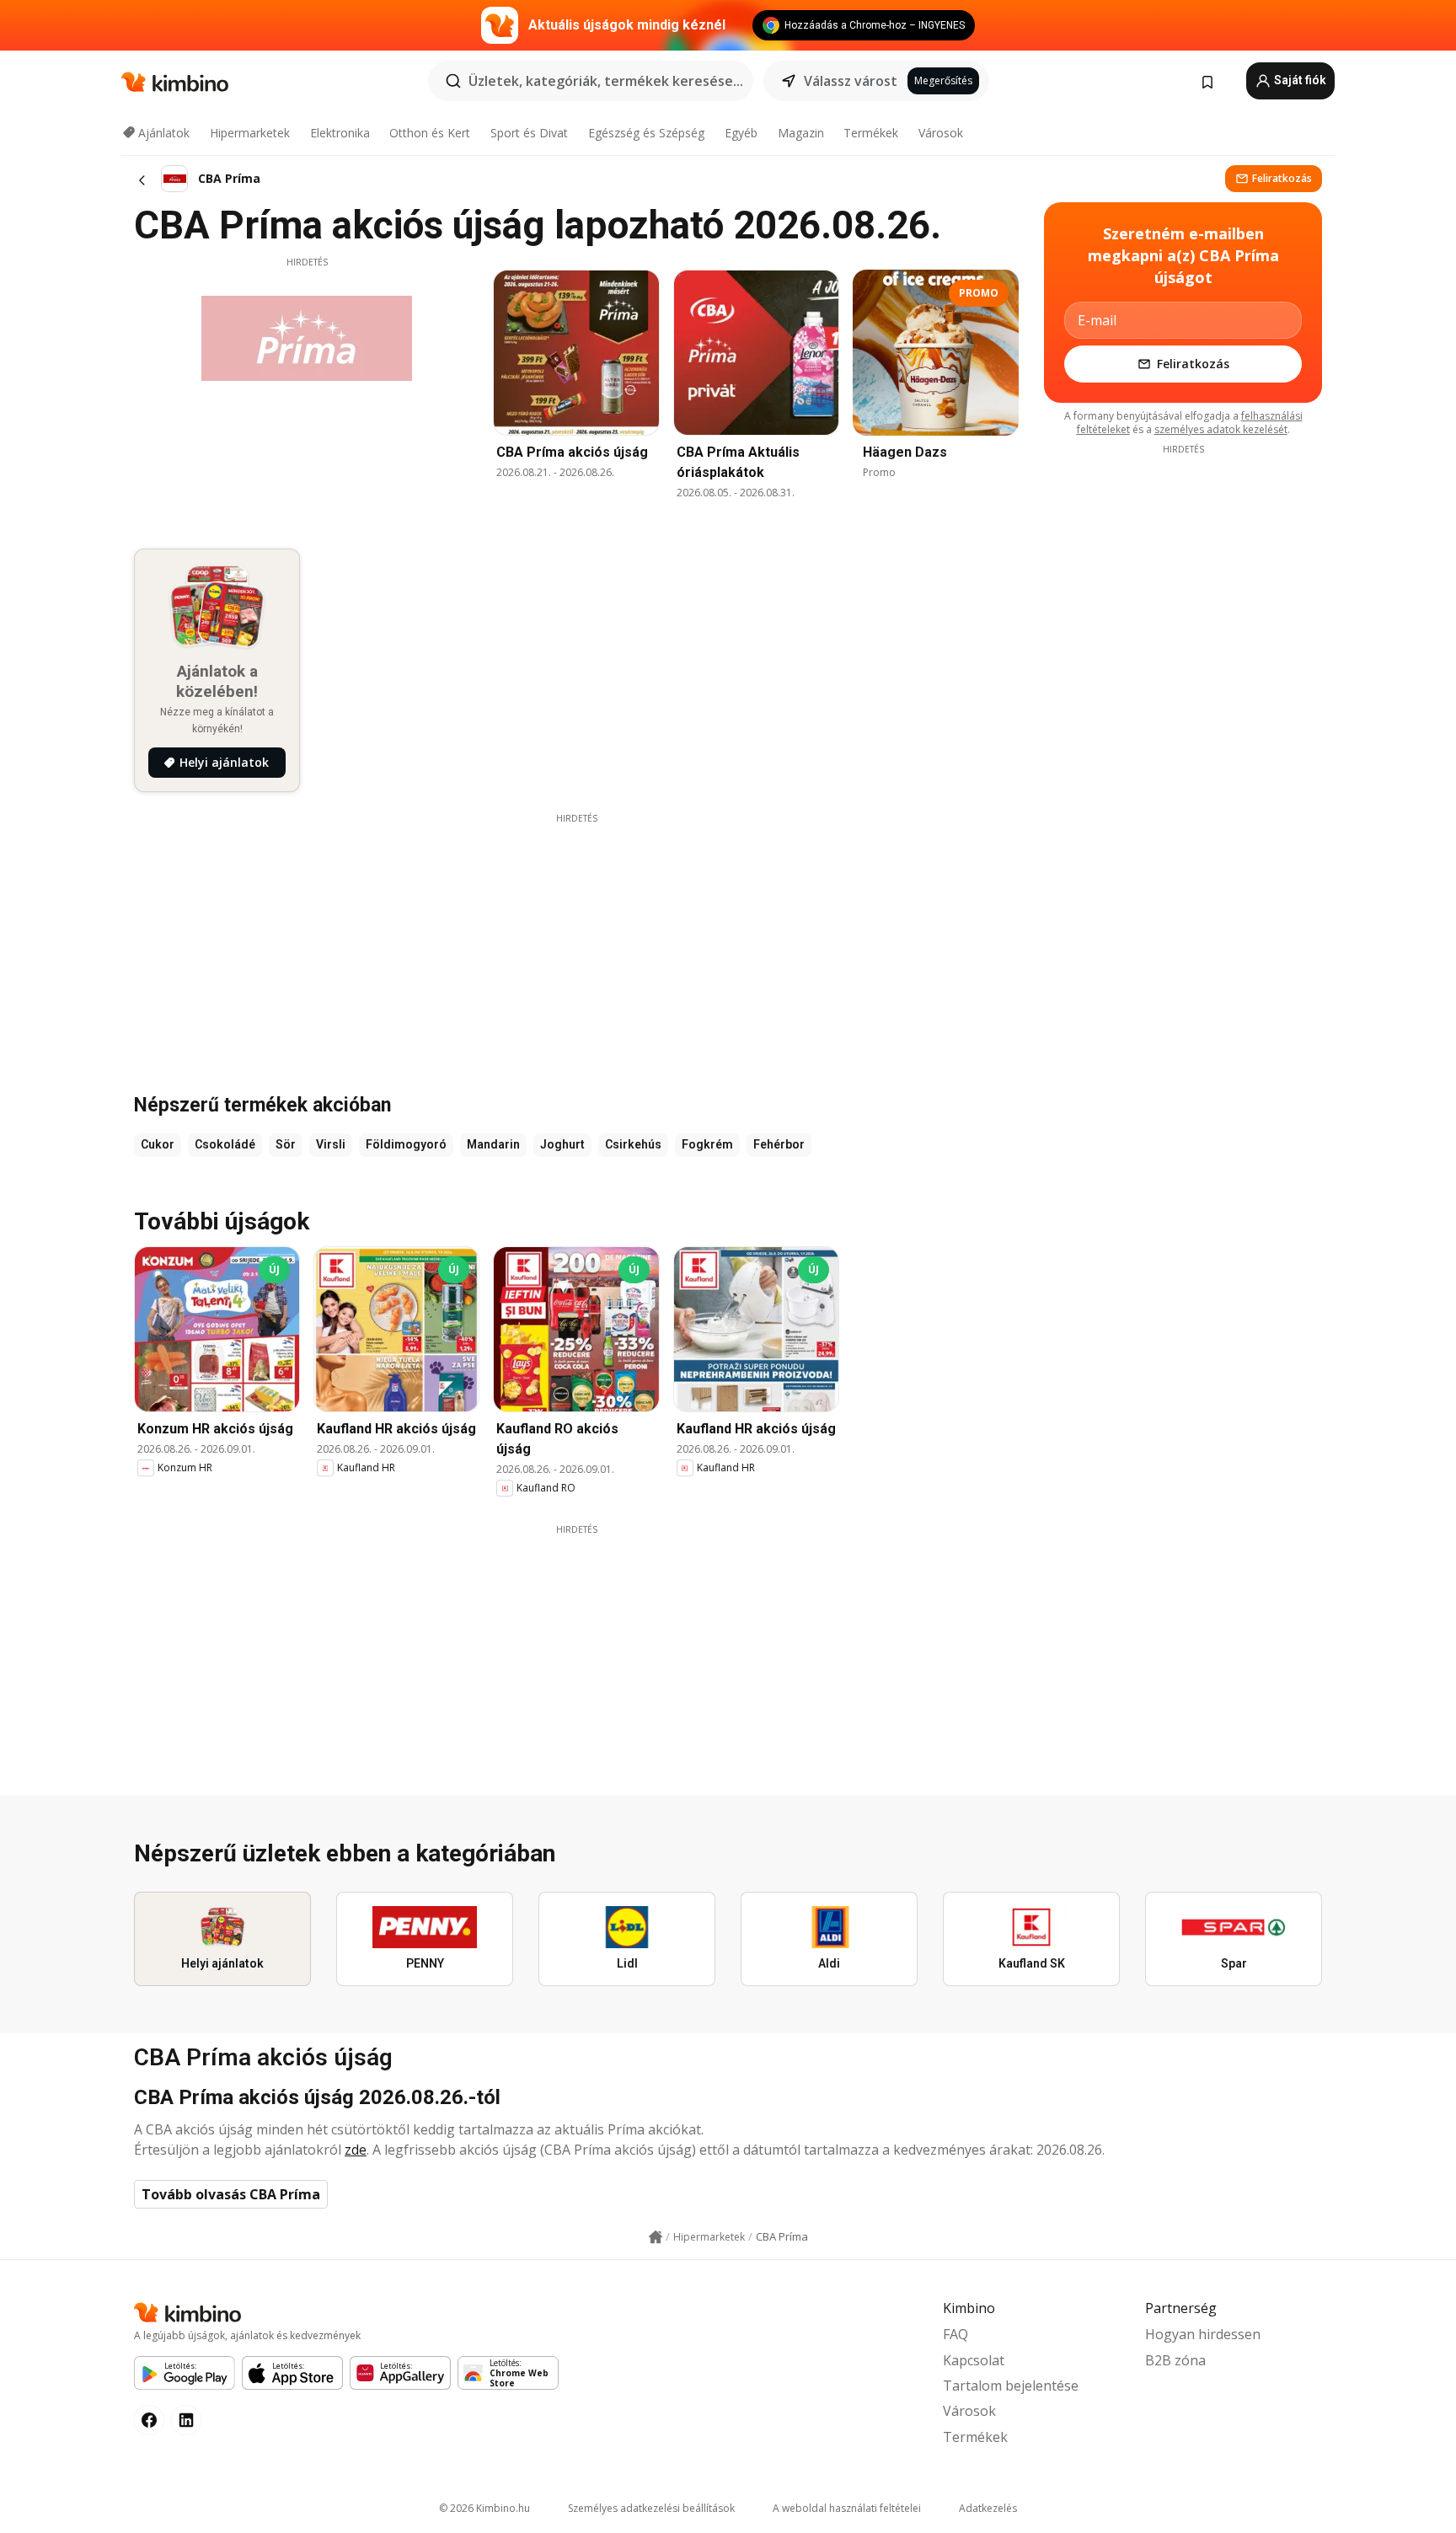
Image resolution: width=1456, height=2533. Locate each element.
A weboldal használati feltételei (847, 2508)
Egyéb (741, 133)
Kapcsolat (974, 2360)
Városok (941, 133)
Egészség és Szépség (646, 133)
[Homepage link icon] (656, 2237)
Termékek (871, 133)
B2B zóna (1175, 2360)
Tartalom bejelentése (1011, 2386)
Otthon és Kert (430, 133)
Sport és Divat (529, 133)
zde (356, 2150)
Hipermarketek (250, 133)
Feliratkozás (1282, 178)
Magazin (801, 133)
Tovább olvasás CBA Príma (231, 2194)
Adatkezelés (988, 2508)
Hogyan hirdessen (1203, 2334)
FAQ (955, 2334)
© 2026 (484, 2508)
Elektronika (340, 133)
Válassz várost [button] (851, 81)
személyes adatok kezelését (1221, 429)
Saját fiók (1299, 80)
